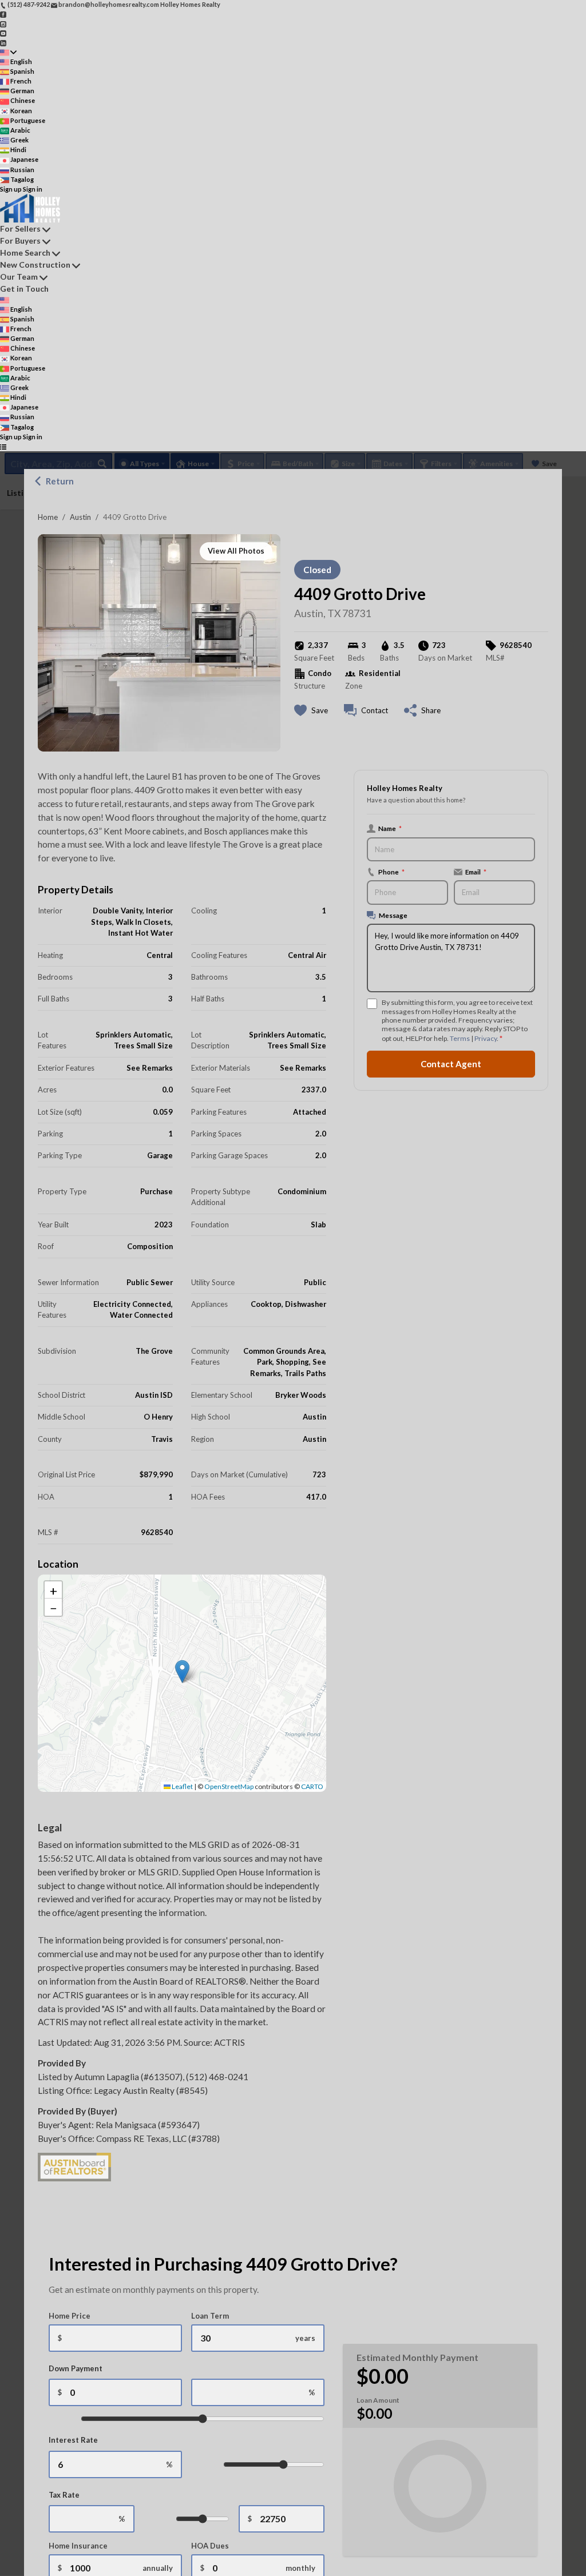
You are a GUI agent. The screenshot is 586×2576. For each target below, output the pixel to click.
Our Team (19, 277)
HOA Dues (210, 2546)
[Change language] (8, 52)
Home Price (70, 2316)
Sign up (11, 189)
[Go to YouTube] (3, 33)
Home (48, 517)
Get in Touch (24, 289)
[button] (182, 1671)
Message (393, 915)
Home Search (25, 253)
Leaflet (182, 1786)
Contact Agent (451, 1064)
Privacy (486, 1038)
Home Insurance (78, 2546)
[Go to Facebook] (3, 14)
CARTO (312, 1786)
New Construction (35, 265)
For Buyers (20, 240)
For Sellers (20, 228)
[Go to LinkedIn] (3, 42)
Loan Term (210, 2316)
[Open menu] (3, 446)
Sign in (33, 189)
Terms (460, 1038)
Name (390, 828)
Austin (80, 517)
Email (476, 872)
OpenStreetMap (229, 1786)
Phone (391, 872)
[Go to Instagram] (3, 23)
